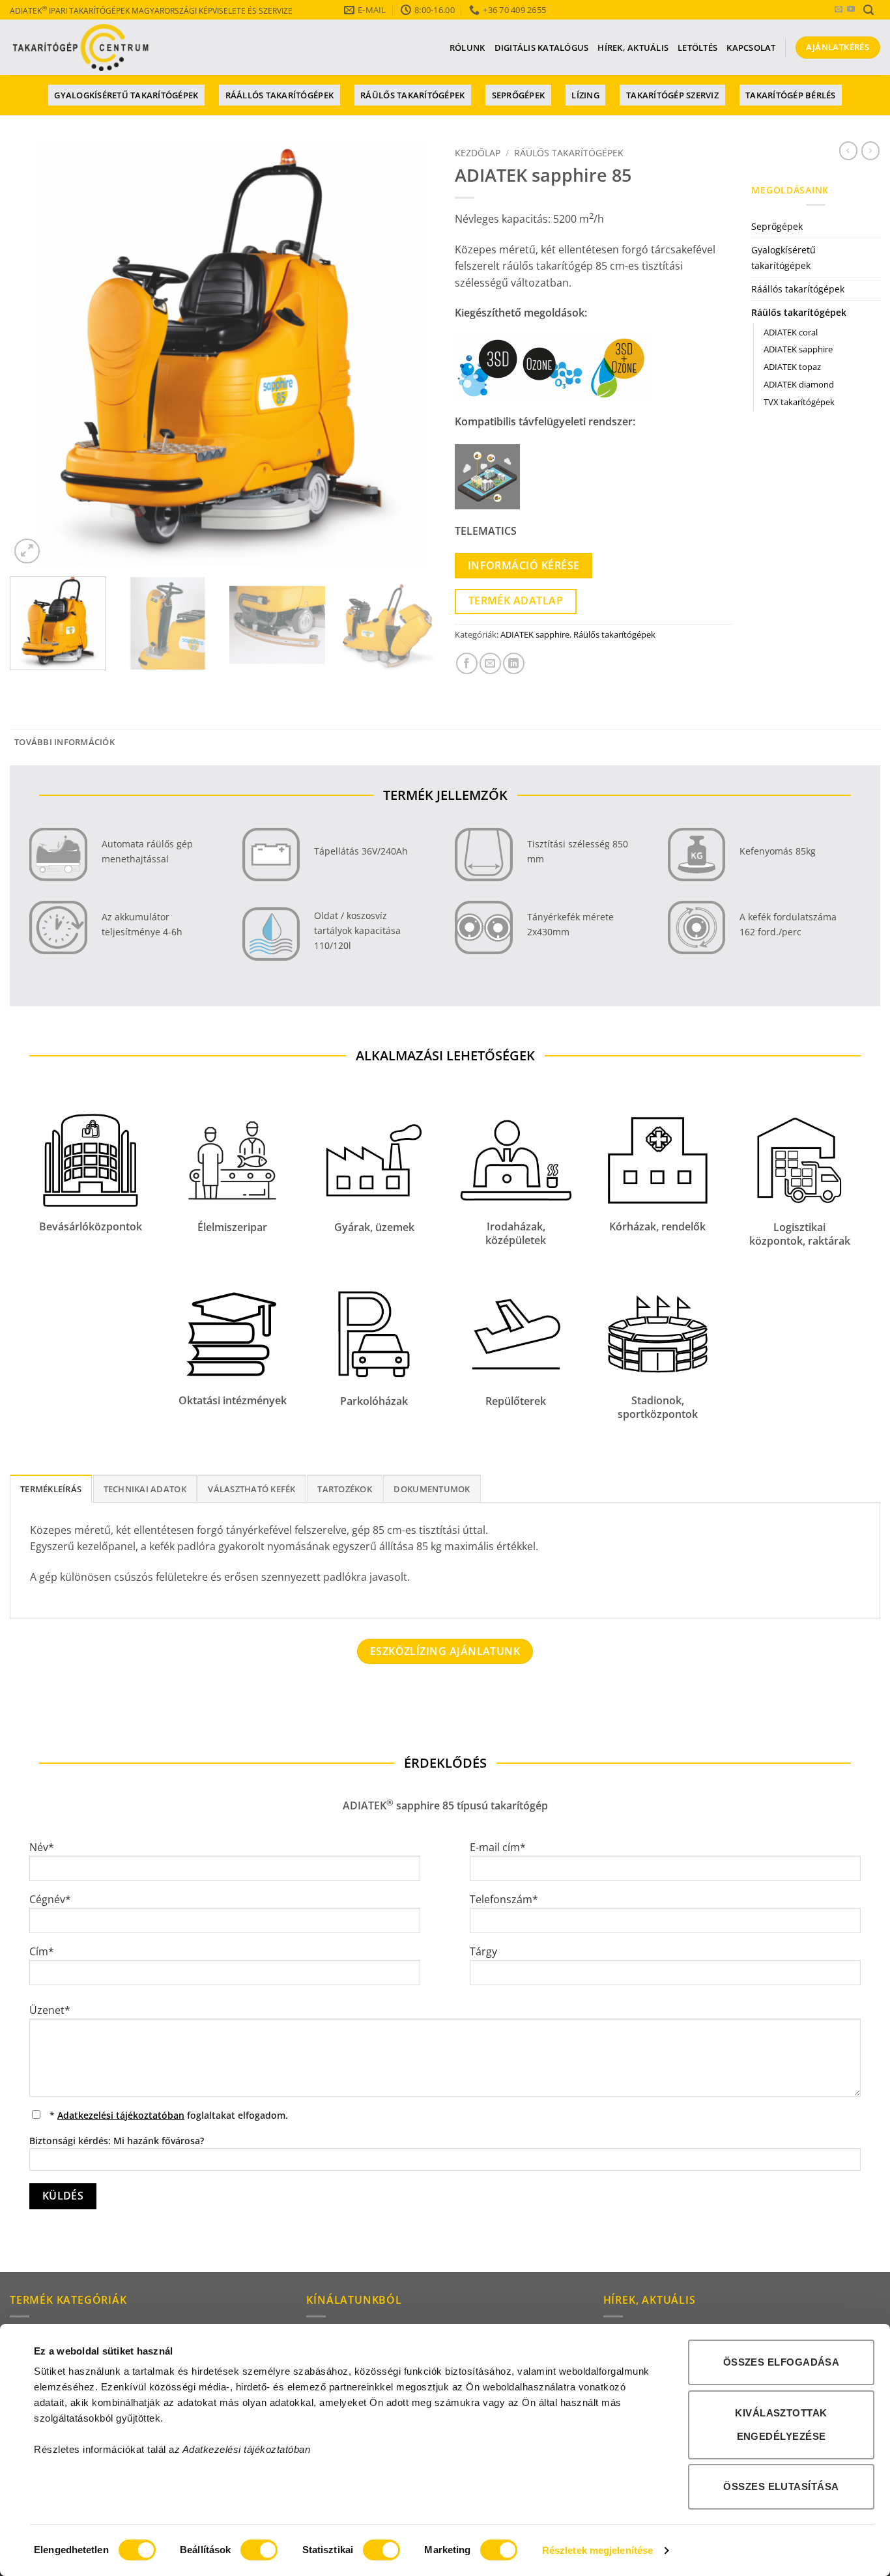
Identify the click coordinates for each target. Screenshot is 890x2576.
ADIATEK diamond (799, 384)
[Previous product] (870, 150)
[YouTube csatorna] (851, 10)
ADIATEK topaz (792, 367)
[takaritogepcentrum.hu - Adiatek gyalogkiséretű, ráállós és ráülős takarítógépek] (81, 48)
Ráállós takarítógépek (280, 95)
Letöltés (697, 48)
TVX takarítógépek (799, 402)
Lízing (585, 95)
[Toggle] (872, 227)
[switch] (259, 2550)
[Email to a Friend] (490, 663)
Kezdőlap (478, 153)
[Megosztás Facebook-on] (467, 663)
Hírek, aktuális (633, 48)
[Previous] (35, 355)
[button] (869, 10)
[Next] (410, 355)
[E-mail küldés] (839, 10)
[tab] (51, 1488)
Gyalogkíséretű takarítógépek (126, 95)
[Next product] (848, 150)
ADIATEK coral (791, 332)
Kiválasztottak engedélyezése (781, 2425)
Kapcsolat (751, 48)
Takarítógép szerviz (672, 95)
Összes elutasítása (781, 2486)
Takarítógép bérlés (791, 95)
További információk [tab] (65, 742)
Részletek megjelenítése (597, 2550)
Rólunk (467, 48)
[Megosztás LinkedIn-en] (514, 663)
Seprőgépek (519, 95)
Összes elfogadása (782, 2362)
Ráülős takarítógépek (412, 95)
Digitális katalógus (542, 48)
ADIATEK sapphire (535, 634)
